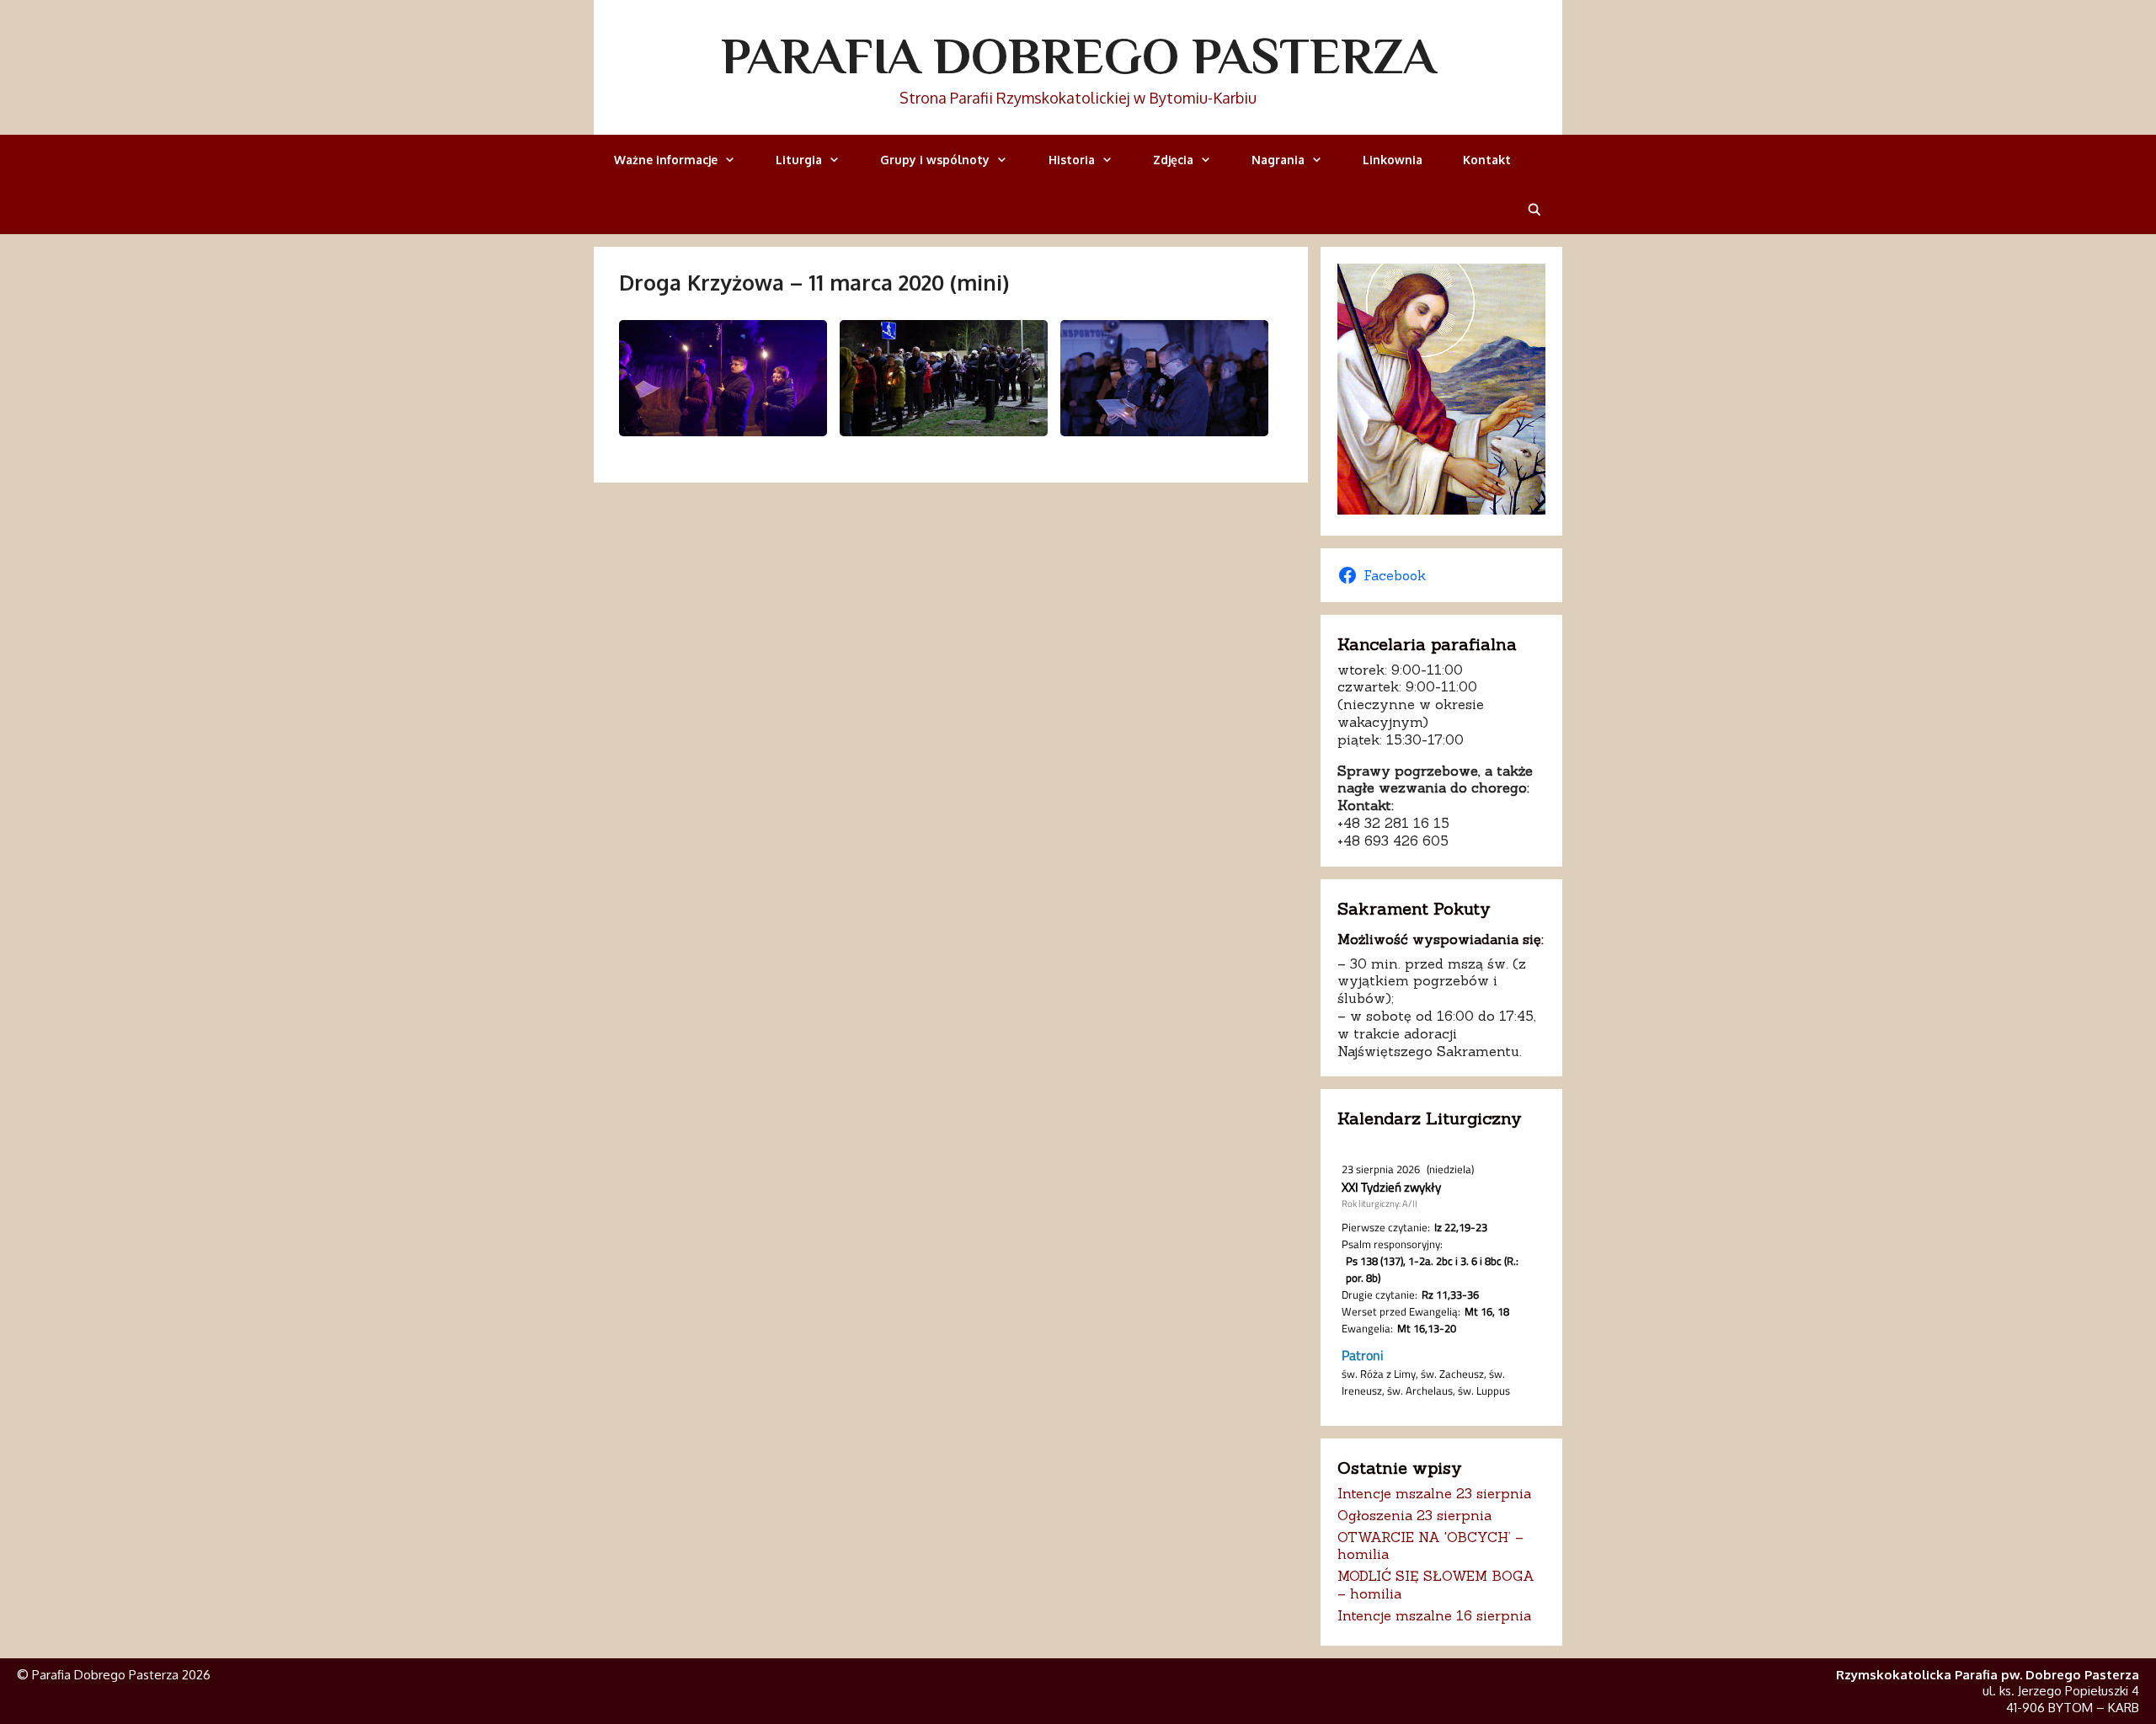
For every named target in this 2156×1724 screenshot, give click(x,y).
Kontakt (1487, 160)
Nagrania (1278, 160)
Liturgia (799, 160)
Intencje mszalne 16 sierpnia (1434, 1615)
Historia (1072, 160)
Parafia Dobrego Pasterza (1078, 56)
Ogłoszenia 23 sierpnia (1414, 1515)
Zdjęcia (1173, 160)
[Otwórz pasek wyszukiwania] (1534, 209)
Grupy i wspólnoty (935, 160)
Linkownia (1393, 160)
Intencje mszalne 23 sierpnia (1434, 1493)
